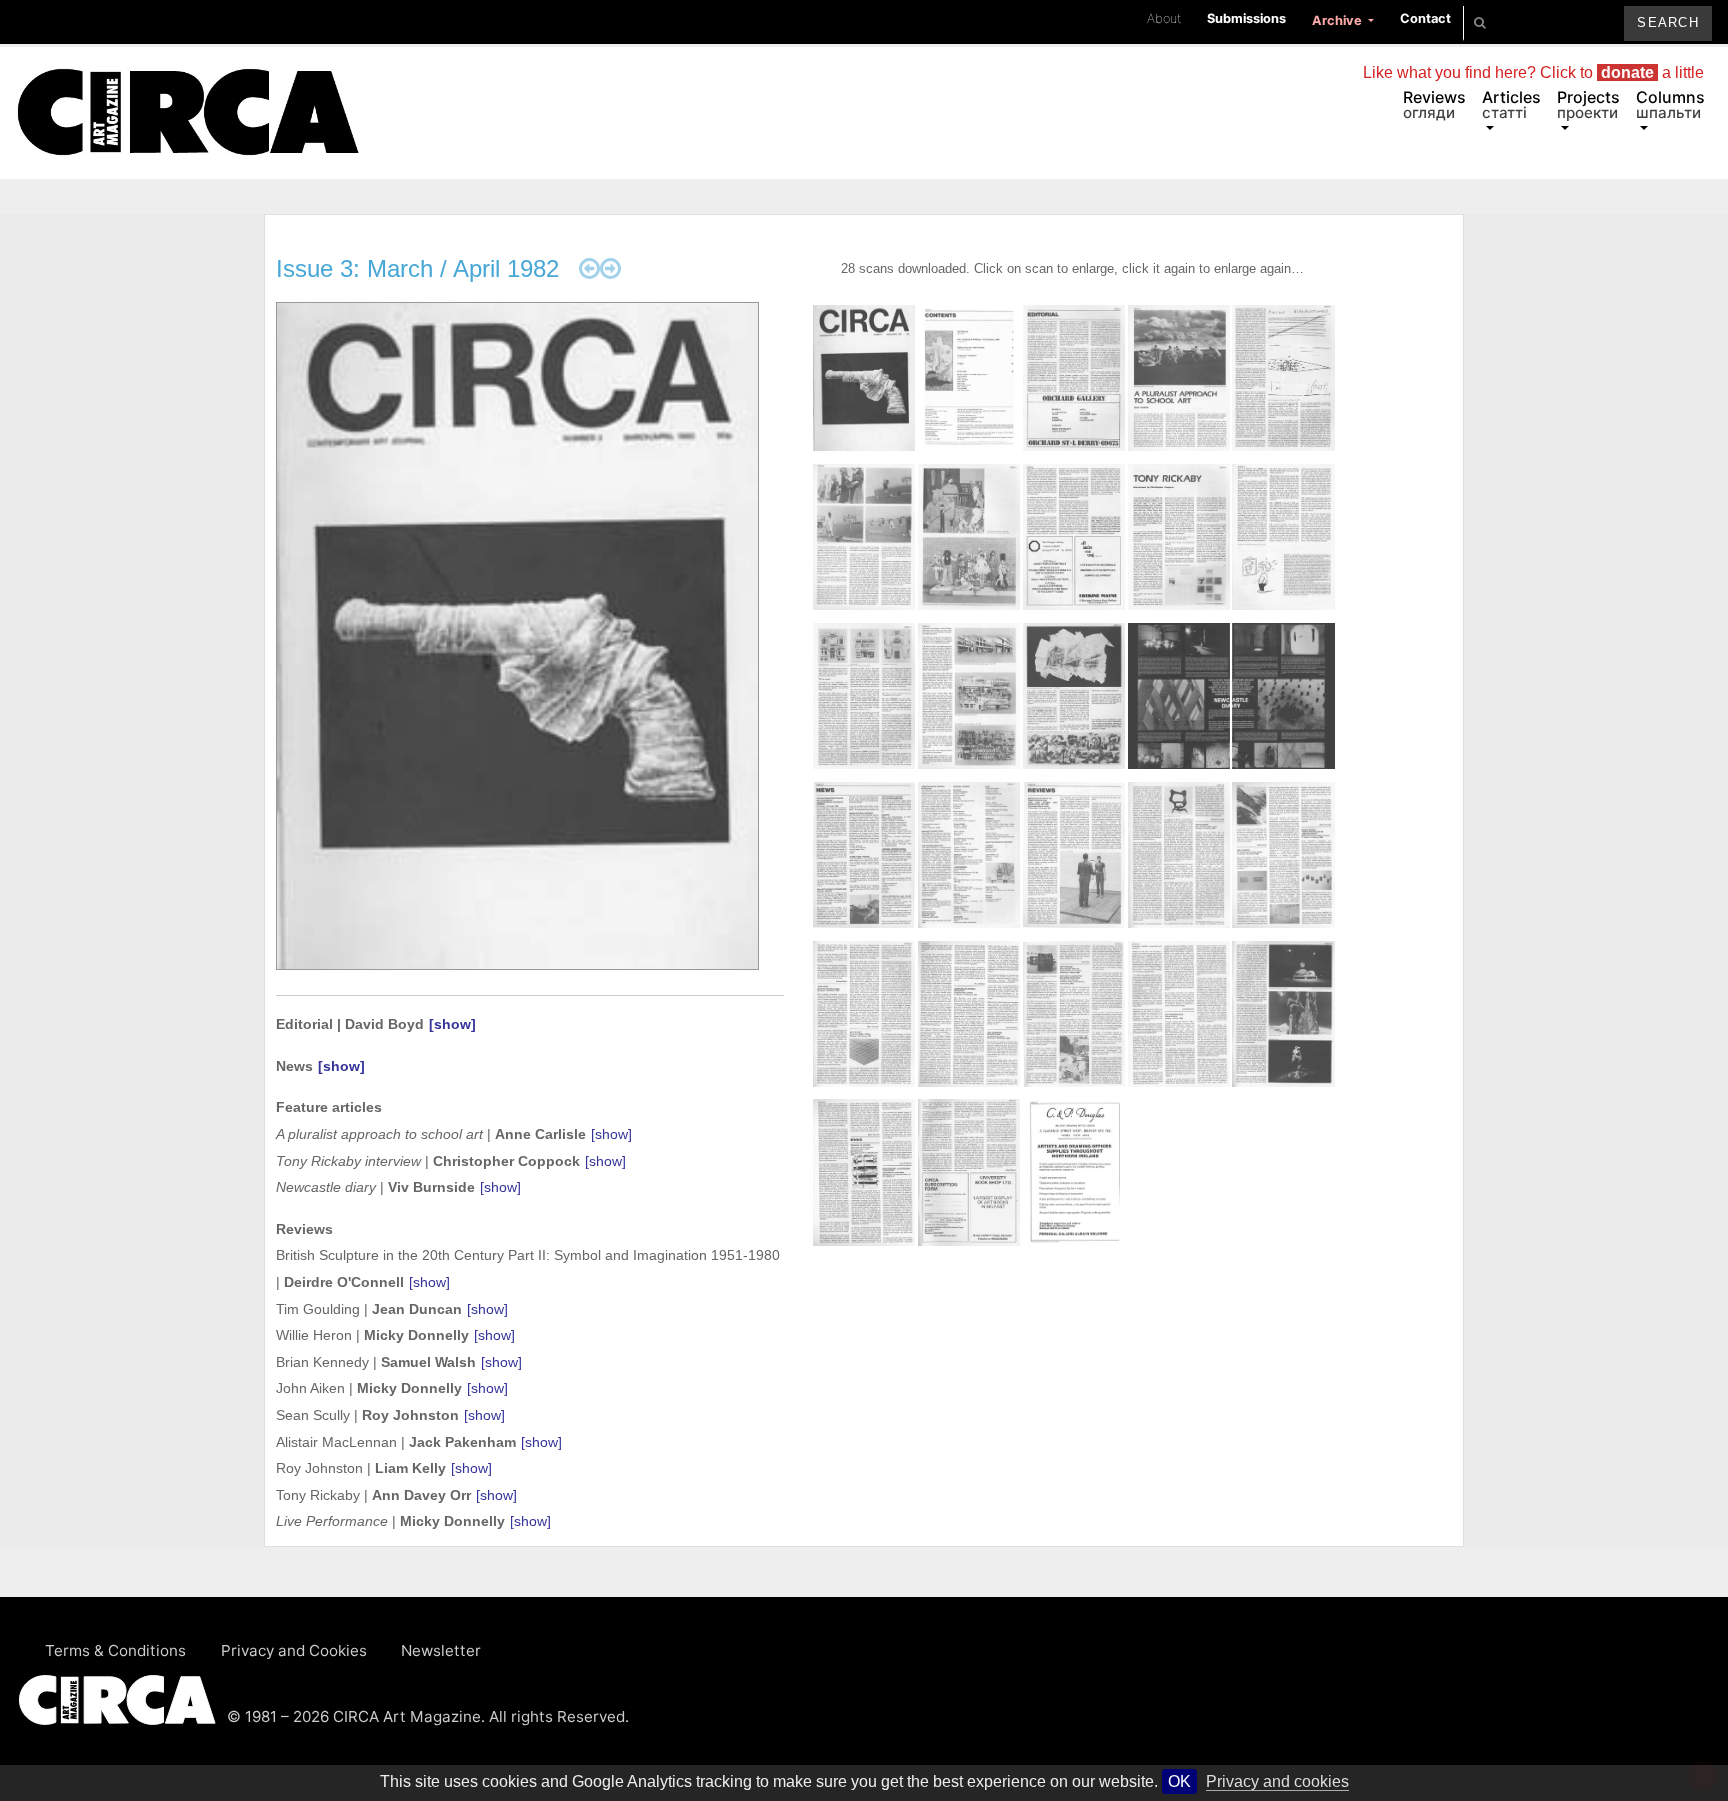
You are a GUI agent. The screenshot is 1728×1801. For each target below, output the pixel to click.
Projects (1588, 104)
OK (1179, 1781)
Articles (1511, 104)
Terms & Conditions (115, 1650)
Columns (1670, 104)
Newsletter (441, 1650)
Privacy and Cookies (294, 1650)
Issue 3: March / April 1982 (417, 268)
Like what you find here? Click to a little (1533, 72)
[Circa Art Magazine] (187, 88)
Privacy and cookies (1277, 1781)
